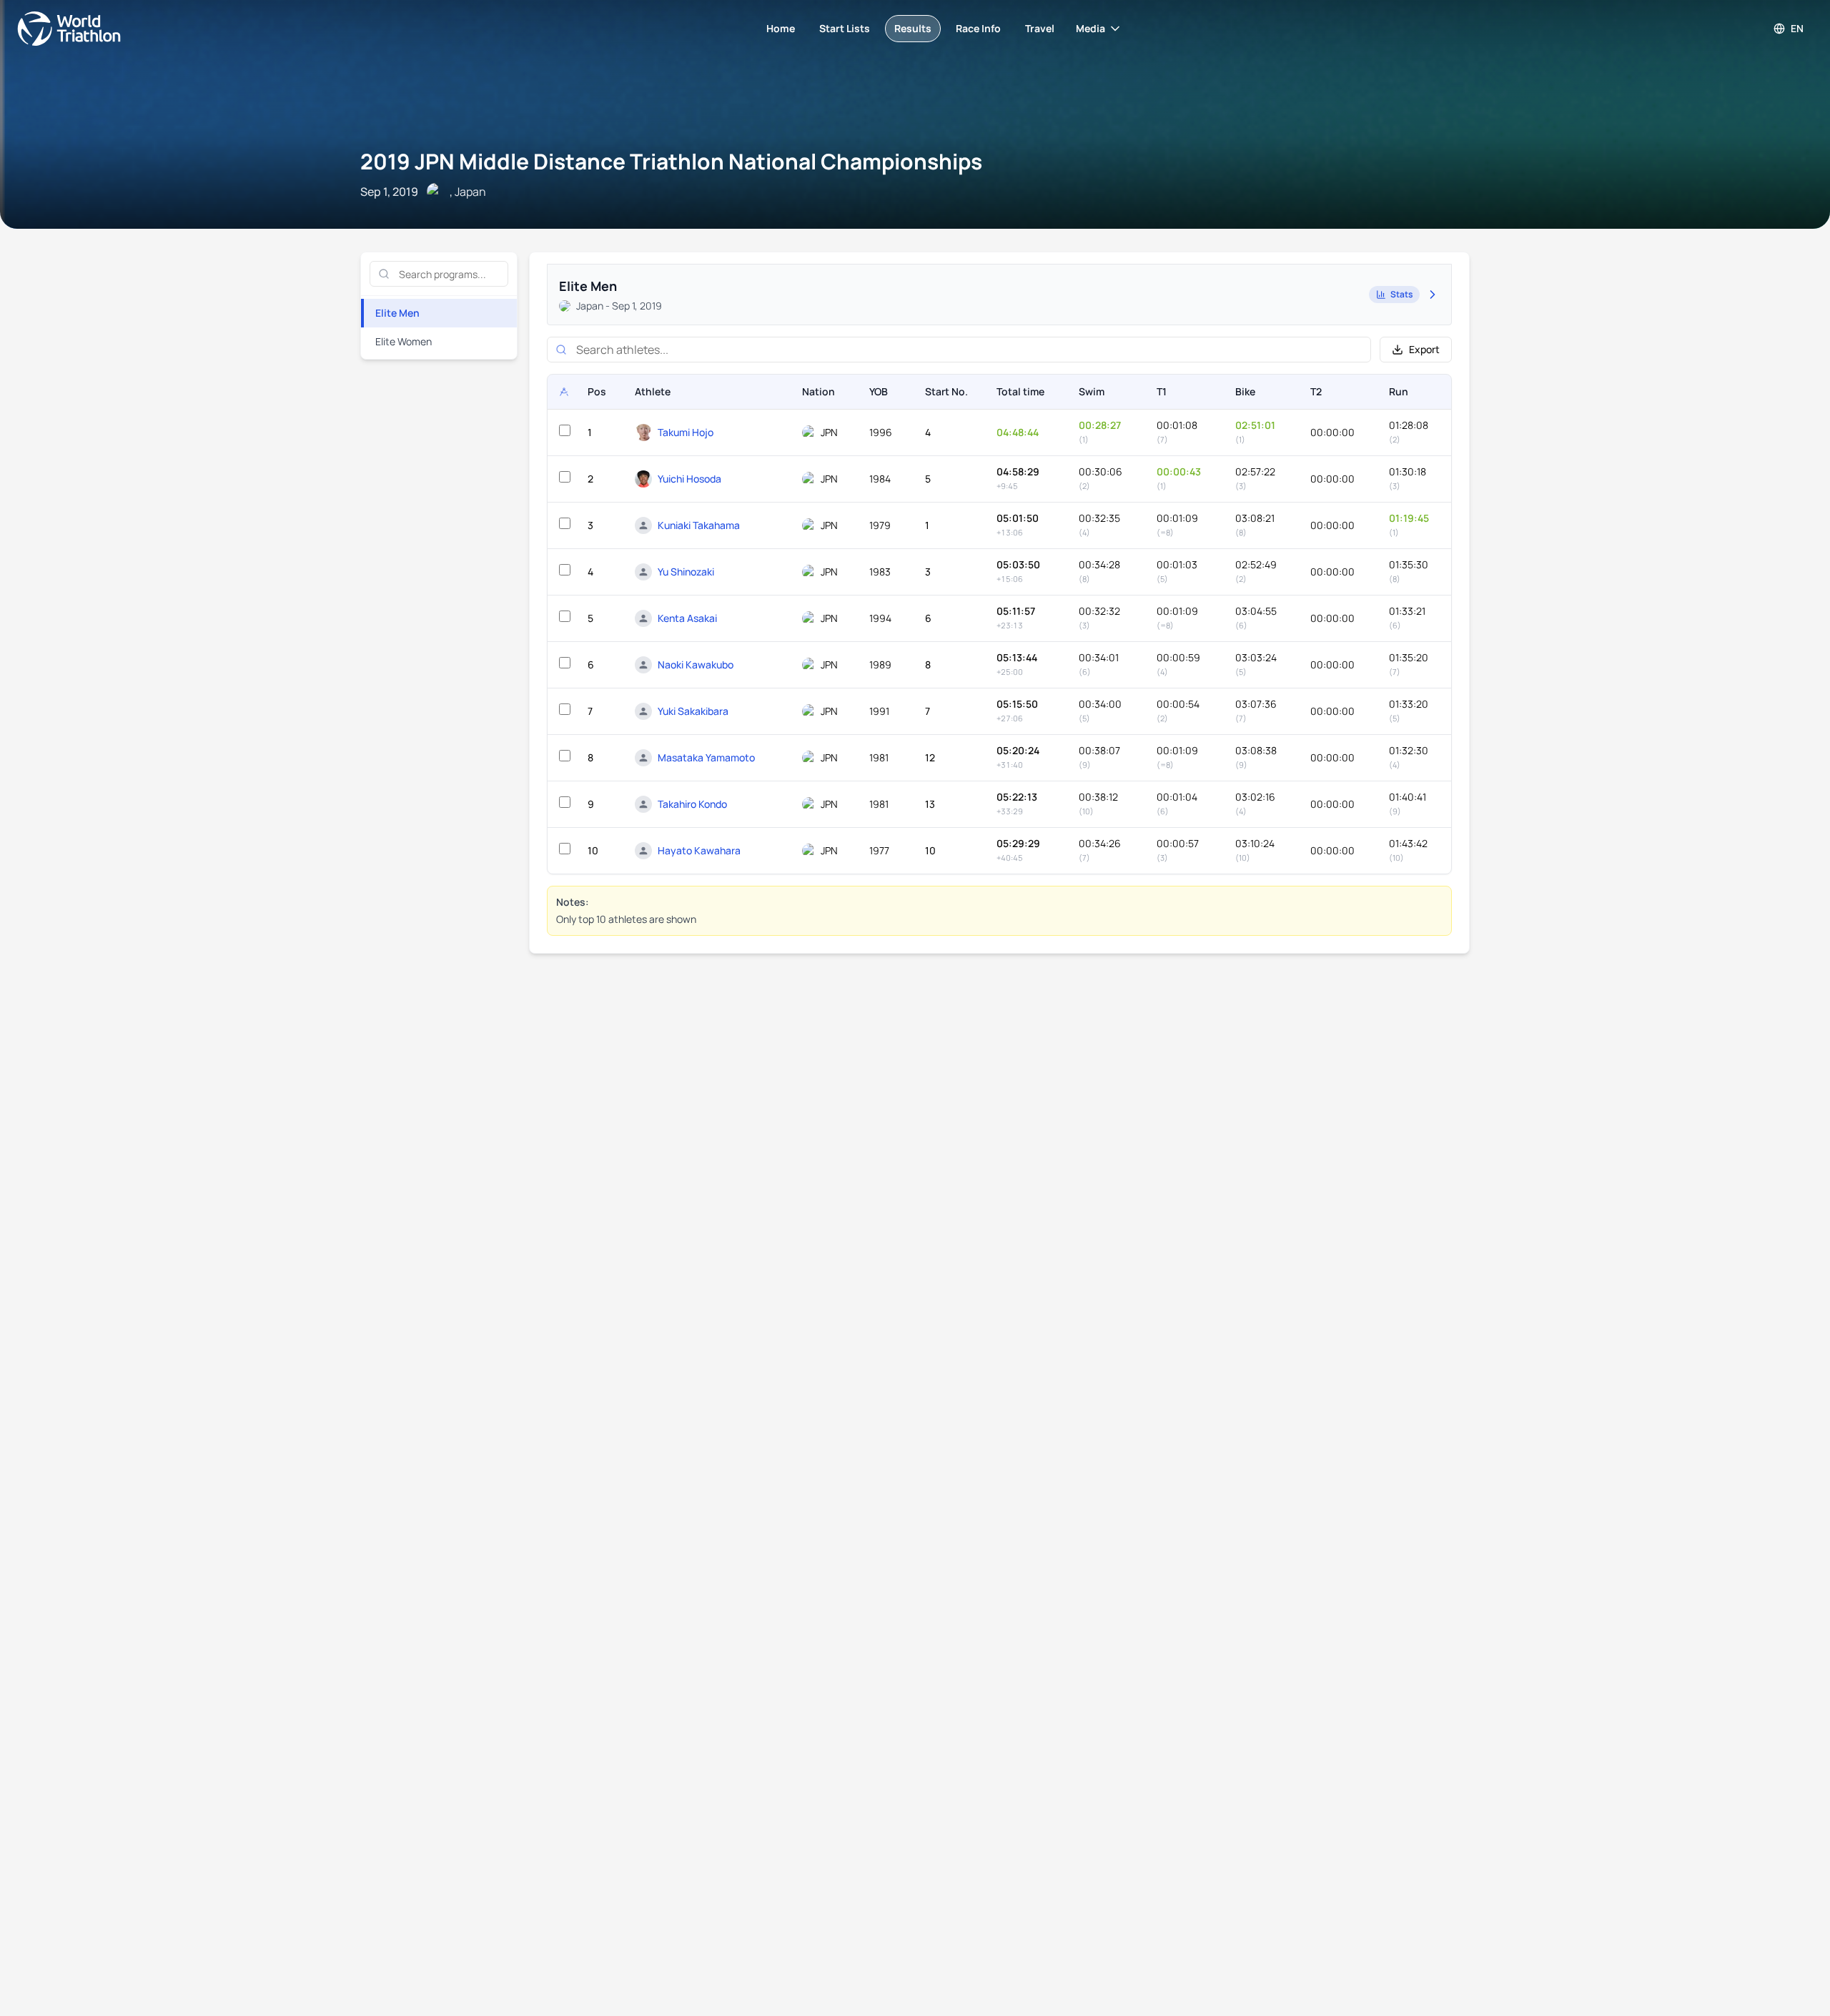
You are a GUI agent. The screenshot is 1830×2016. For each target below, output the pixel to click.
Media (1090, 28)
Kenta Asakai (687, 618)
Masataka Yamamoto (706, 757)
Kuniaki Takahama (699, 525)
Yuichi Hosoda (689, 479)
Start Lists (845, 28)
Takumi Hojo (686, 432)
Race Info (978, 28)
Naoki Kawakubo (696, 664)
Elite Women (404, 341)
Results (913, 28)
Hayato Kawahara (699, 850)
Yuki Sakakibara (693, 711)
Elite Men (397, 313)
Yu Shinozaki (686, 572)
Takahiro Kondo (692, 804)
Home (781, 28)
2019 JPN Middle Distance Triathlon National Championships (671, 161)
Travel (1040, 28)
